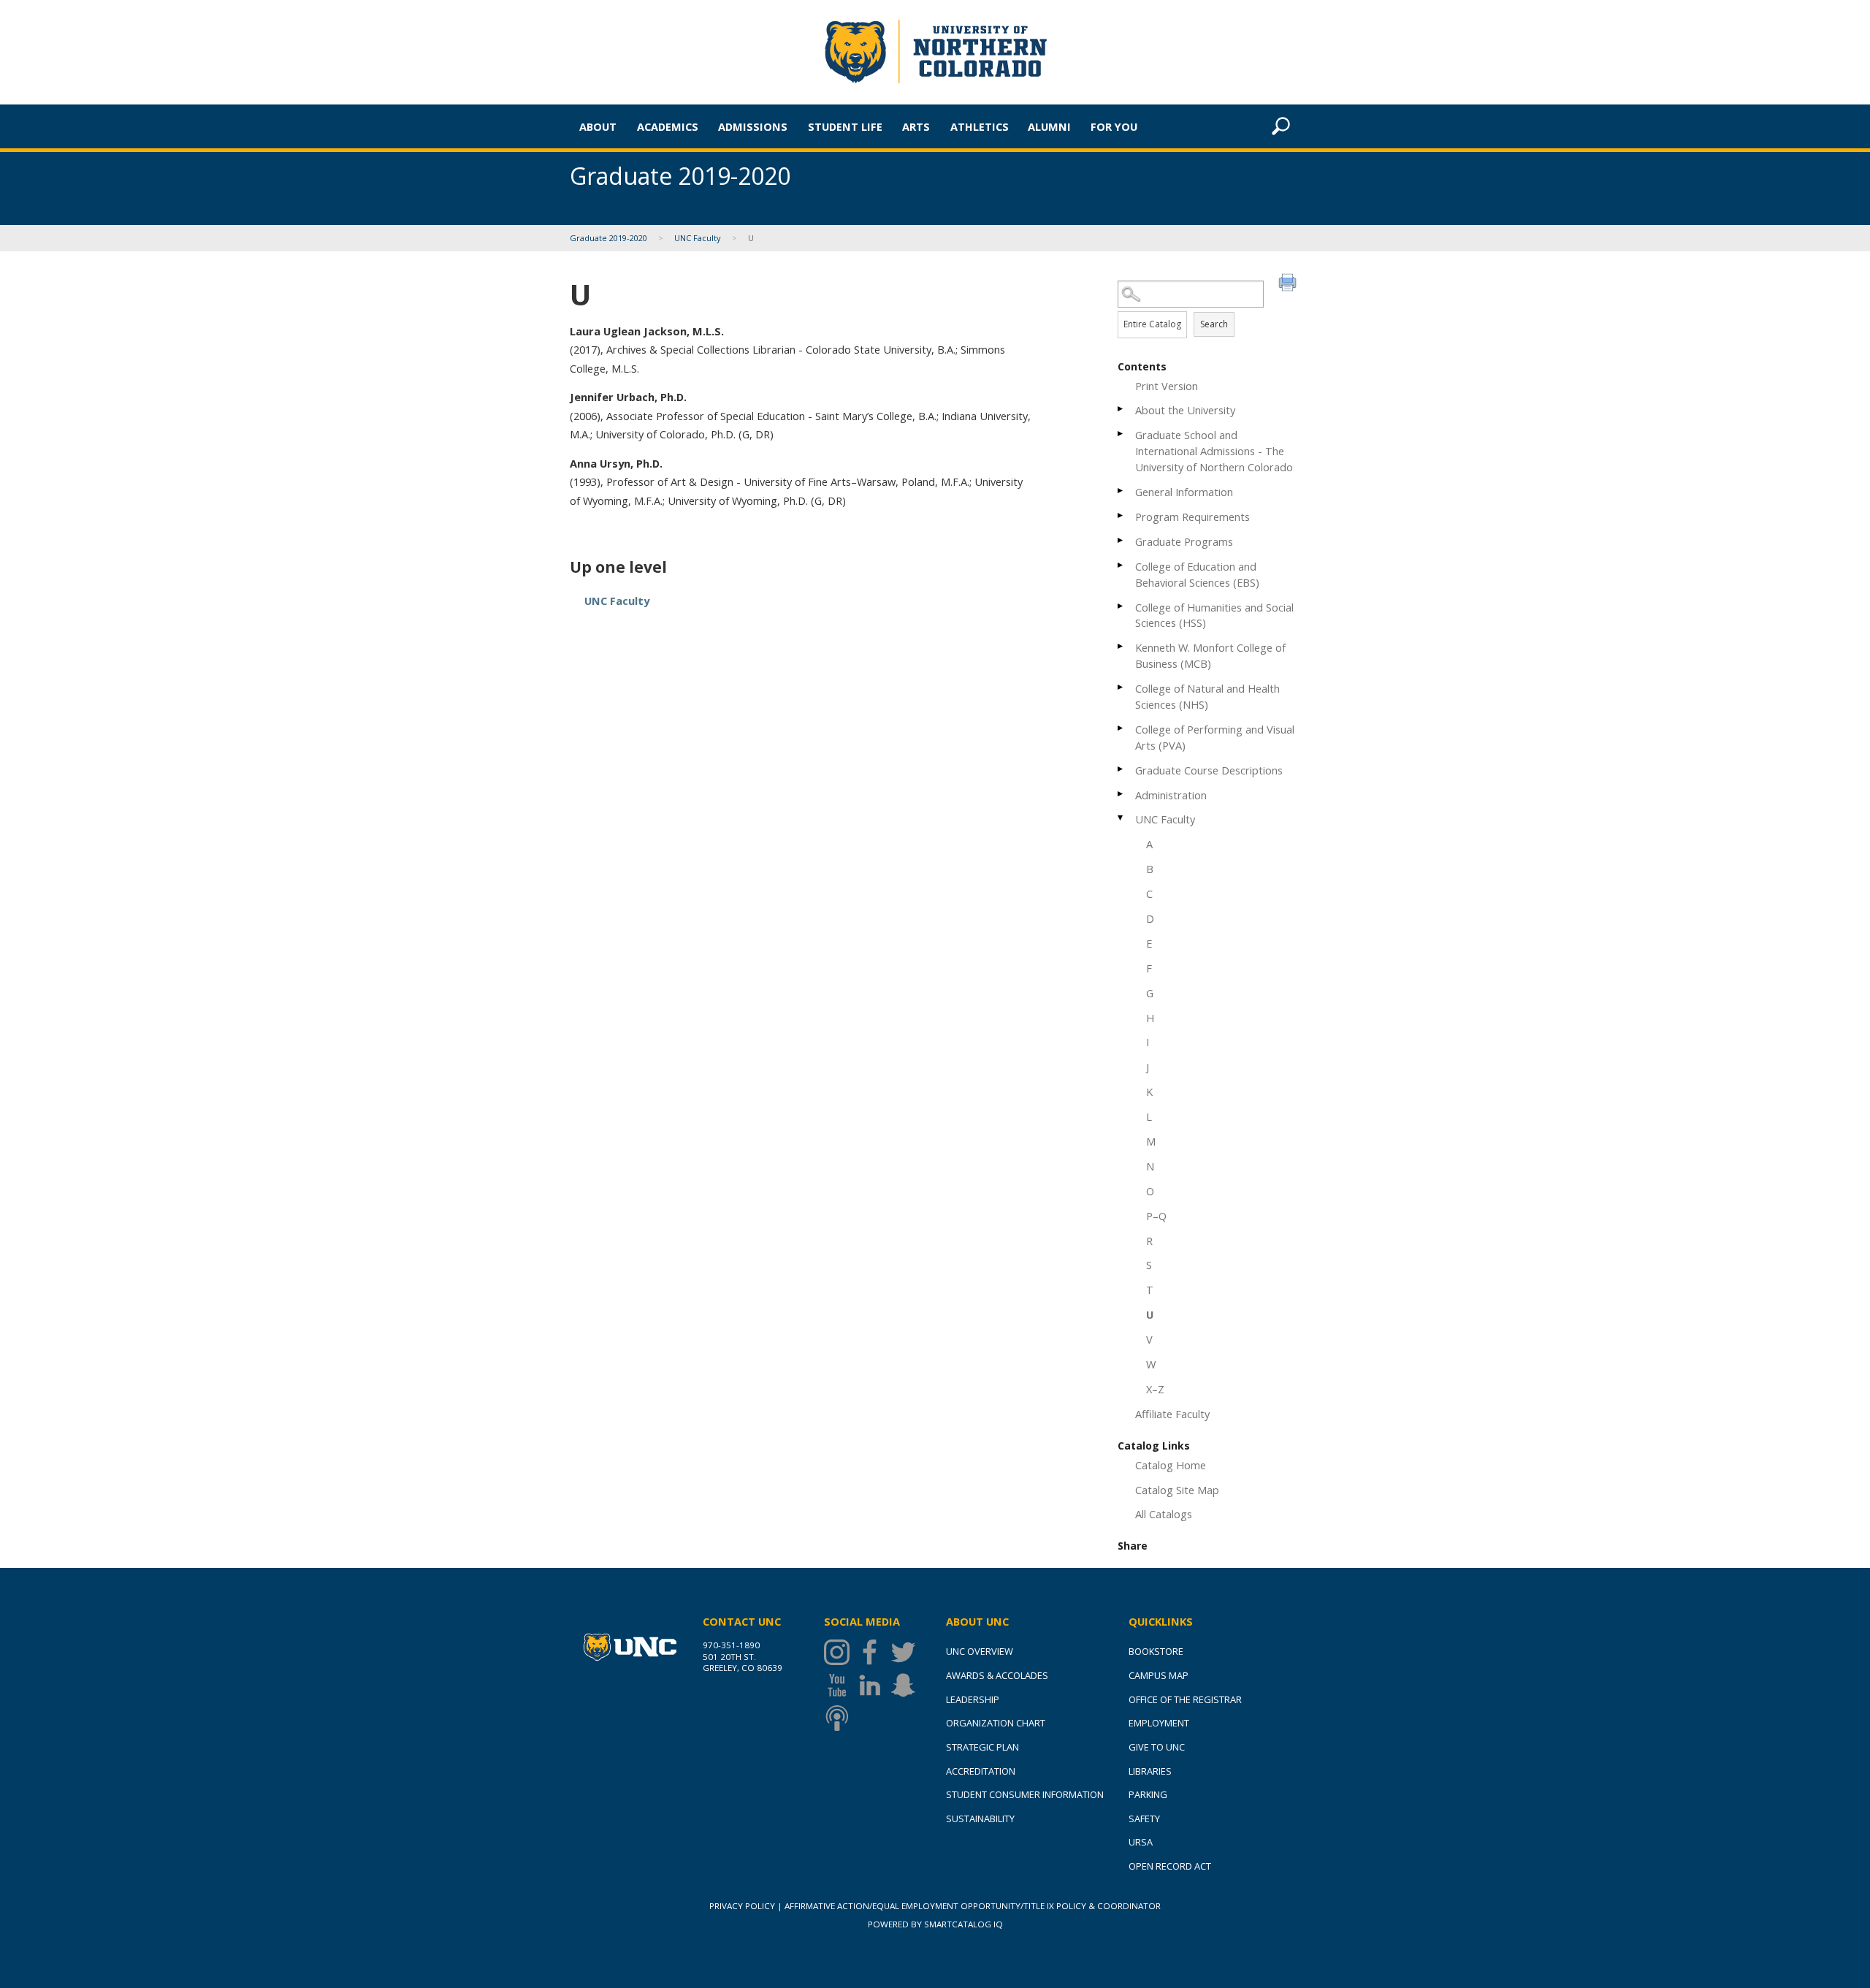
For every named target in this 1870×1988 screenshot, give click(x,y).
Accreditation (981, 1771)
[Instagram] (840, 1652)
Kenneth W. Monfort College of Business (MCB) (1210, 655)
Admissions (753, 126)
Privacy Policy (742, 1906)
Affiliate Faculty (1172, 1414)
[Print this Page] (1289, 284)
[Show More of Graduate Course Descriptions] (1121, 769)
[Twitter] (907, 1652)
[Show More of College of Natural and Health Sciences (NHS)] (1121, 687)
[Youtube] (840, 1685)
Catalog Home (1171, 1465)
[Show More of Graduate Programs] (1121, 540)
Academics (668, 126)
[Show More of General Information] (1121, 491)
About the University (1185, 410)
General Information (1184, 492)
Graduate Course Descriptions (1209, 770)
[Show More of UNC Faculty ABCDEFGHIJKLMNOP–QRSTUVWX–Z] (1121, 818)
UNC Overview (980, 1651)
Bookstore (1156, 1651)
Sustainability (980, 1818)
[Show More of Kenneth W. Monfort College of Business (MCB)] (1121, 646)
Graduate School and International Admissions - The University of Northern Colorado (1214, 451)
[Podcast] (840, 1718)
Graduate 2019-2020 (608, 238)
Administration (1171, 795)
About (598, 126)
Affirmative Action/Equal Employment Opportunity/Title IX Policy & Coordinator (973, 1906)
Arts (916, 126)
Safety (1144, 1818)
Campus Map (1159, 1675)
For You (1114, 126)
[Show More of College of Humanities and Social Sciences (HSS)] (1121, 606)
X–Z (1155, 1389)
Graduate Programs (1184, 541)
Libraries (1150, 1771)
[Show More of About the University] (1121, 409)
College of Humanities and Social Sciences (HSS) (1214, 615)
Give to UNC (1157, 1747)
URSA (1141, 1842)
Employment (1159, 1723)
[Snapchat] (907, 1685)
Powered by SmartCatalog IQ (935, 1924)
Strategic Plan (982, 1747)
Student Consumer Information (1025, 1794)
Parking (1148, 1794)
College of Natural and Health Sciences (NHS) (1207, 696)
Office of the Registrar (1185, 1699)
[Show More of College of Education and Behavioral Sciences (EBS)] (1121, 565)
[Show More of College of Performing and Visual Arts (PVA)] (1121, 728)
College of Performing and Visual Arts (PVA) (1215, 737)
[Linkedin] (873, 1685)
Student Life (845, 126)
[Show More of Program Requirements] (1121, 515)
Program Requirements (1192, 517)
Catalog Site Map (1177, 1490)
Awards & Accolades (997, 1675)
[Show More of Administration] (1121, 794)
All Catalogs (1164, 1514)
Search (1214, 324)
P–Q (1156, 1216)
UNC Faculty (698, 238)
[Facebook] (873, 1652)
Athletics (980, 126)
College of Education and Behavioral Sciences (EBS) (1197, 574)
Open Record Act (1170, 1866)
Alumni (1049, 126)
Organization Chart (996, 1723)
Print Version (1167, 386)
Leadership (973, 1699)
